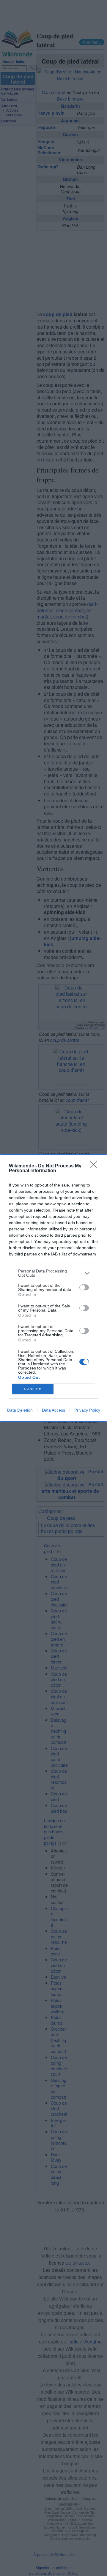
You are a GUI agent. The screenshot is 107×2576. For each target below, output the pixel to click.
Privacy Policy (87, 1410)
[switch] (84, 1287)
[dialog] (53, 1288)
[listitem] (53, 1273)
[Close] (95, 1166)
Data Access (53, 1410)
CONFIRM (33, 1389)
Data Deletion (20, 1410)
